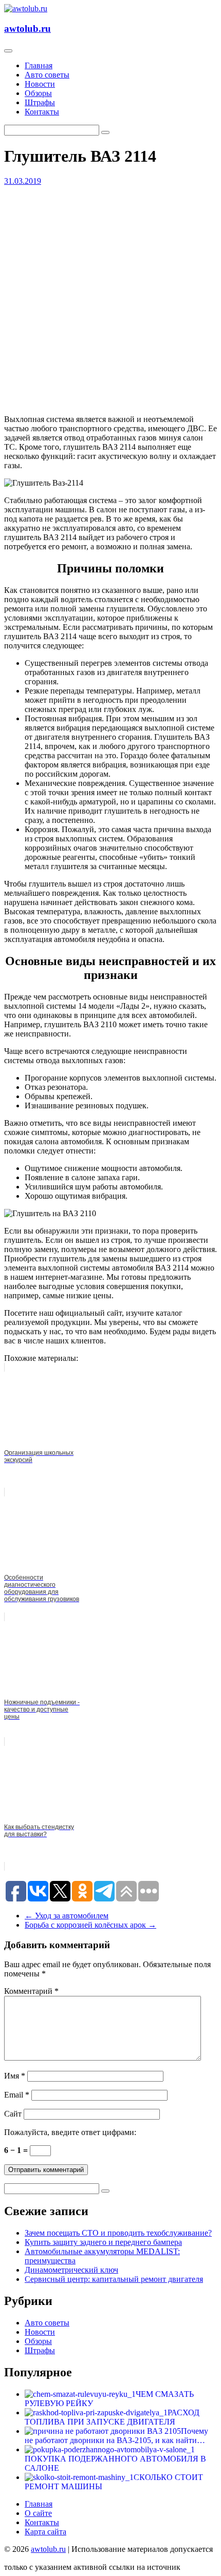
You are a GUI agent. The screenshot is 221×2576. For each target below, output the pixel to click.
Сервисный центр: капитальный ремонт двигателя (114, 2279)
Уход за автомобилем (67, 1916)
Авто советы (47, 75)
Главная (39, 65)
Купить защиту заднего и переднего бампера (103, 2242)
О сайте (38, 2513)
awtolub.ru (27, 28)
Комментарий (31, 1991)
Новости (40, 84)
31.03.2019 (23, 181)
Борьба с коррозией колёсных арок (90, 1925)
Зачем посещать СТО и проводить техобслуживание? (118, 2233)
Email (17, 2095)
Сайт (13, 2114)
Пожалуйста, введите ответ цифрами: (70, 2132)
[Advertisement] (110, 296)
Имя (15, 2076)
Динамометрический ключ (71, 2270)
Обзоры (38, 93)
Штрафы (40, 102)
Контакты (42, 112)
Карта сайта (45, 2532)
